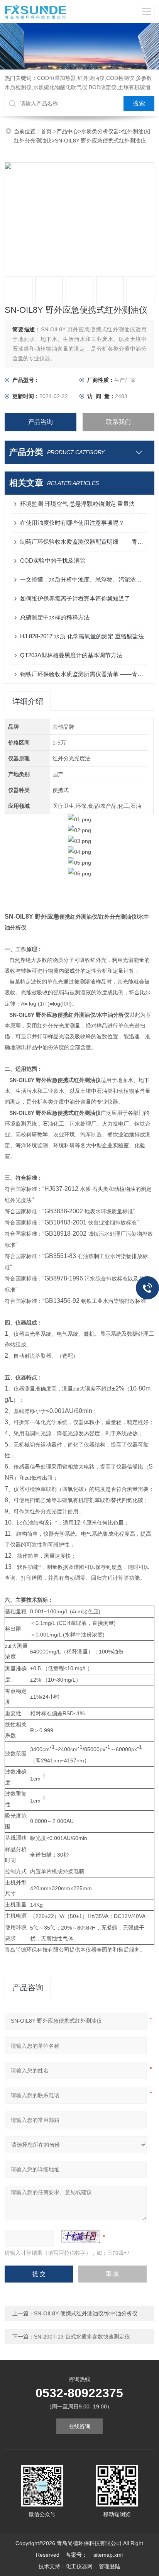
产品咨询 (41, 422)
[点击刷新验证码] (81, 2237)
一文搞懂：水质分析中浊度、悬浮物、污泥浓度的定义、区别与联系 (83, 579)
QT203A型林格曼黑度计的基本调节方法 (71, 655)
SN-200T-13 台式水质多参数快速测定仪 (82, 2337)
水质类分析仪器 (100, 131)
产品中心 (67, 131)
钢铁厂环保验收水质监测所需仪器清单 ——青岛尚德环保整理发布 (83, 674)
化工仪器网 (79, 2566)
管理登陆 (110, 2566)
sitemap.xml (108, 2555)
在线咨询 (79, 2426)
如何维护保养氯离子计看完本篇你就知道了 (75, 598)
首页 (47, 131)
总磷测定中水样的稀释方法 (55, 617)
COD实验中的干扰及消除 (53, 560)
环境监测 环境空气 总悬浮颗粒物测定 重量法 (77, 504)
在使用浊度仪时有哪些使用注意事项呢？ (72, 523)
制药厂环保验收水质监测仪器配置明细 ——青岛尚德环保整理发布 (83, 542)
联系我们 (118, 422)
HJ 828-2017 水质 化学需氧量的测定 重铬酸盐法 (82, 636)
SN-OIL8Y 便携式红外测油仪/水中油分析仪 (86, 2313)
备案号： (76, 2555)
